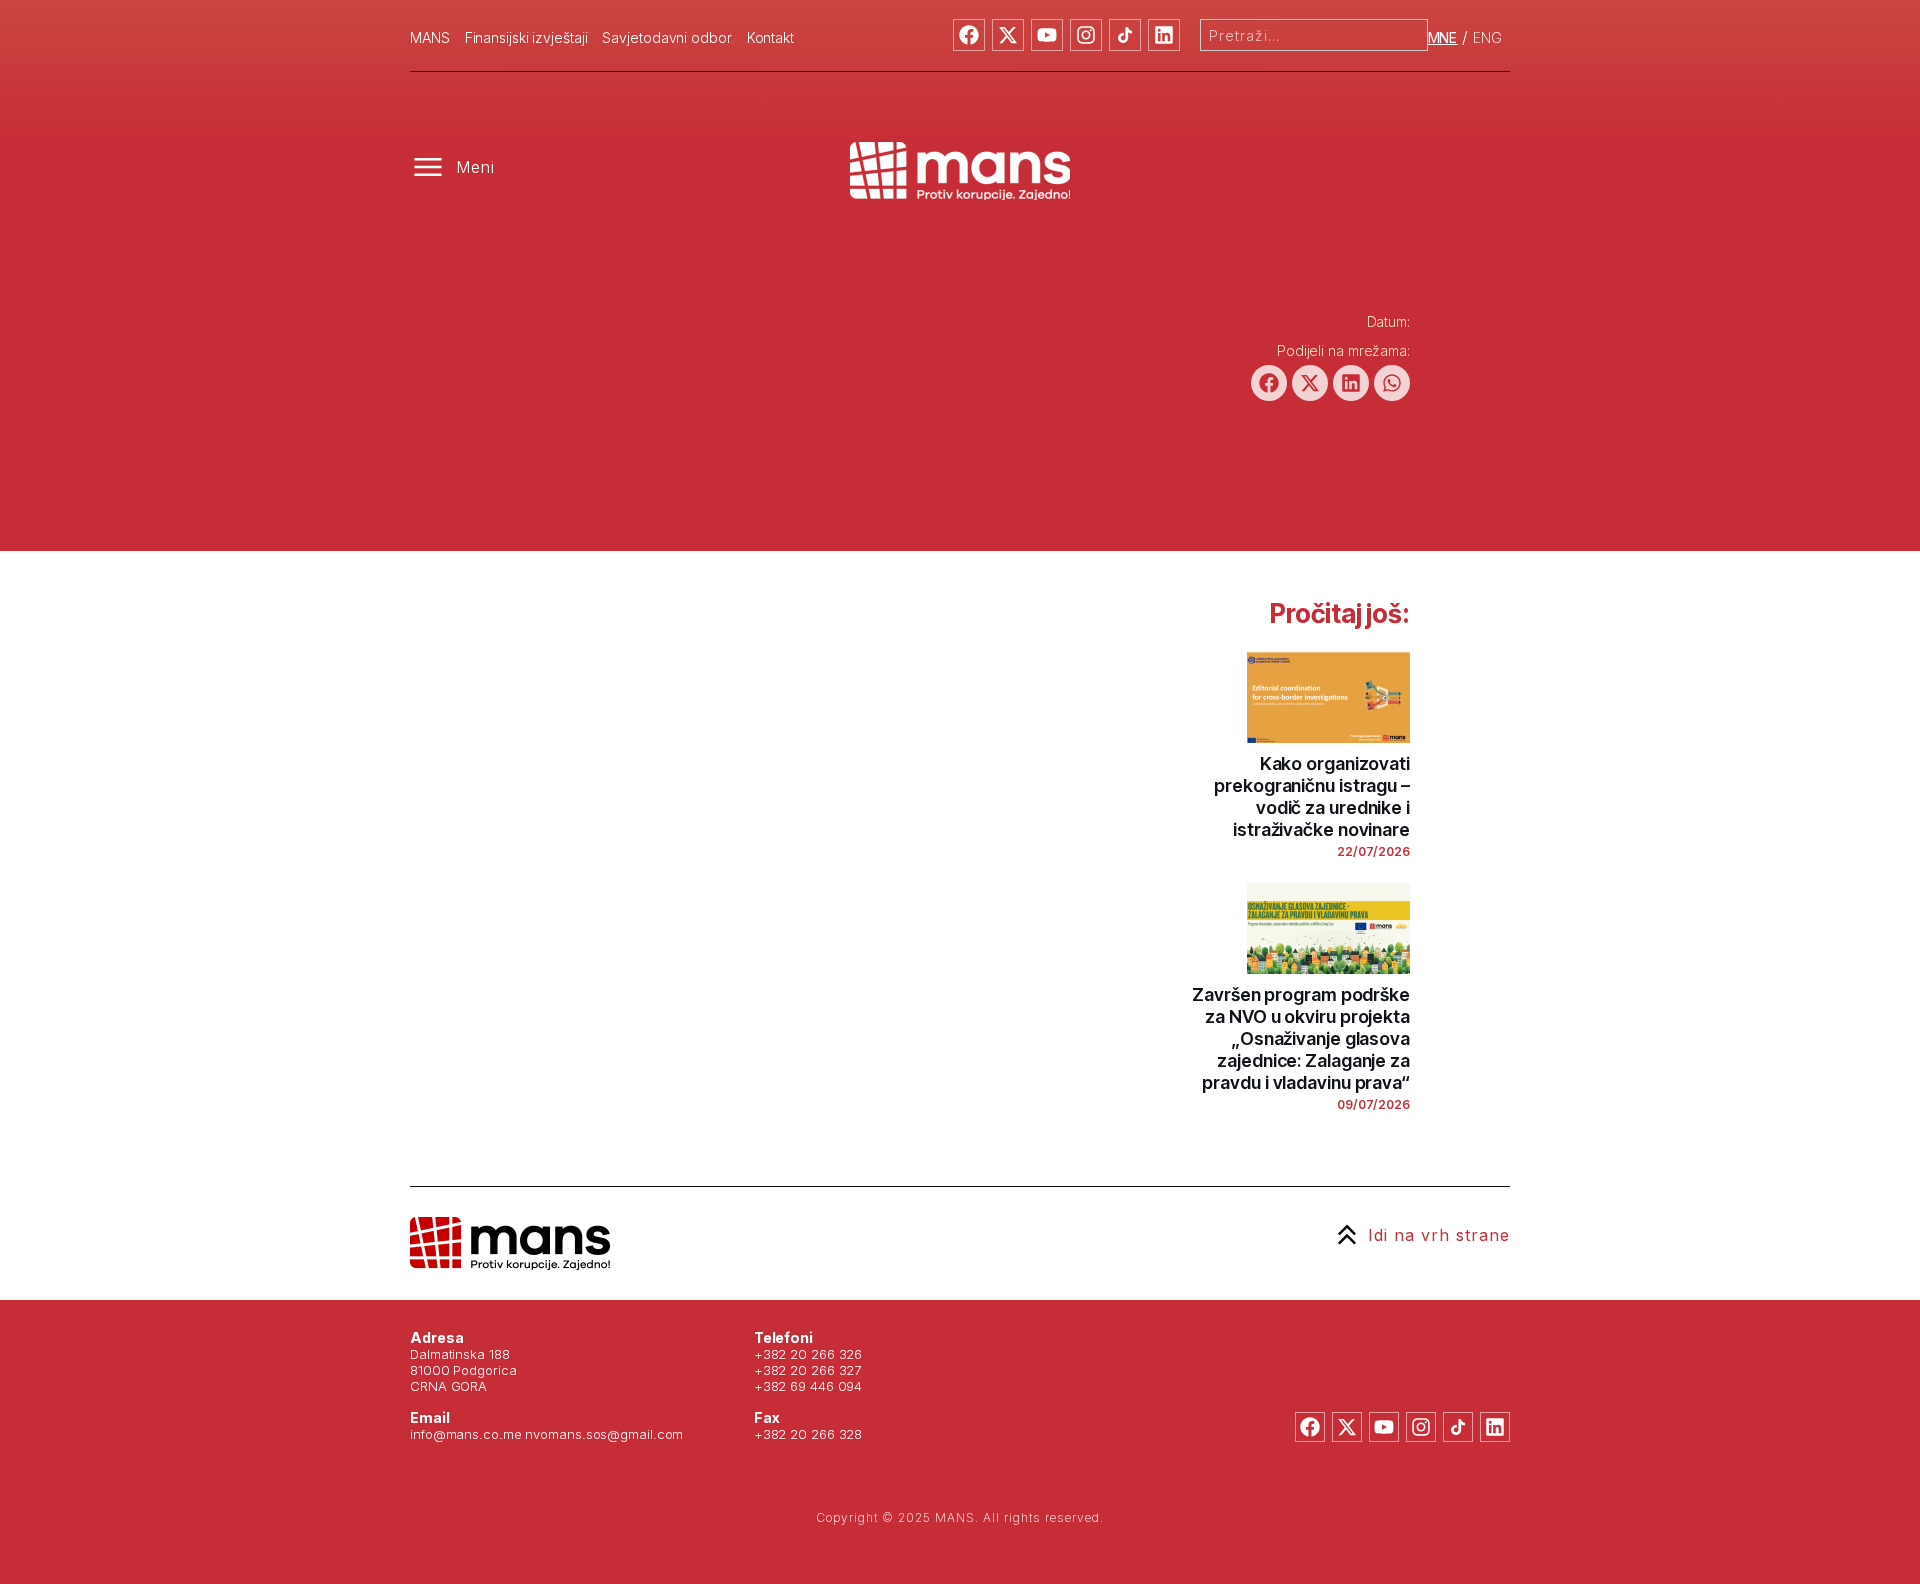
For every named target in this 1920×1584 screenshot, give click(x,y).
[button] (1269, 383)
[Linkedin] (1164, 35)
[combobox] (1314, 35)
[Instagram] (1086, 35)
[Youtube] (1047, 35)
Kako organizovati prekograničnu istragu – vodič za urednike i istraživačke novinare (1312, 796)
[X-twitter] (1008, 35)
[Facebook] (969, 35)
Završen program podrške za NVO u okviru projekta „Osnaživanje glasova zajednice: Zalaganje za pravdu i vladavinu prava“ (1301, 1038)
